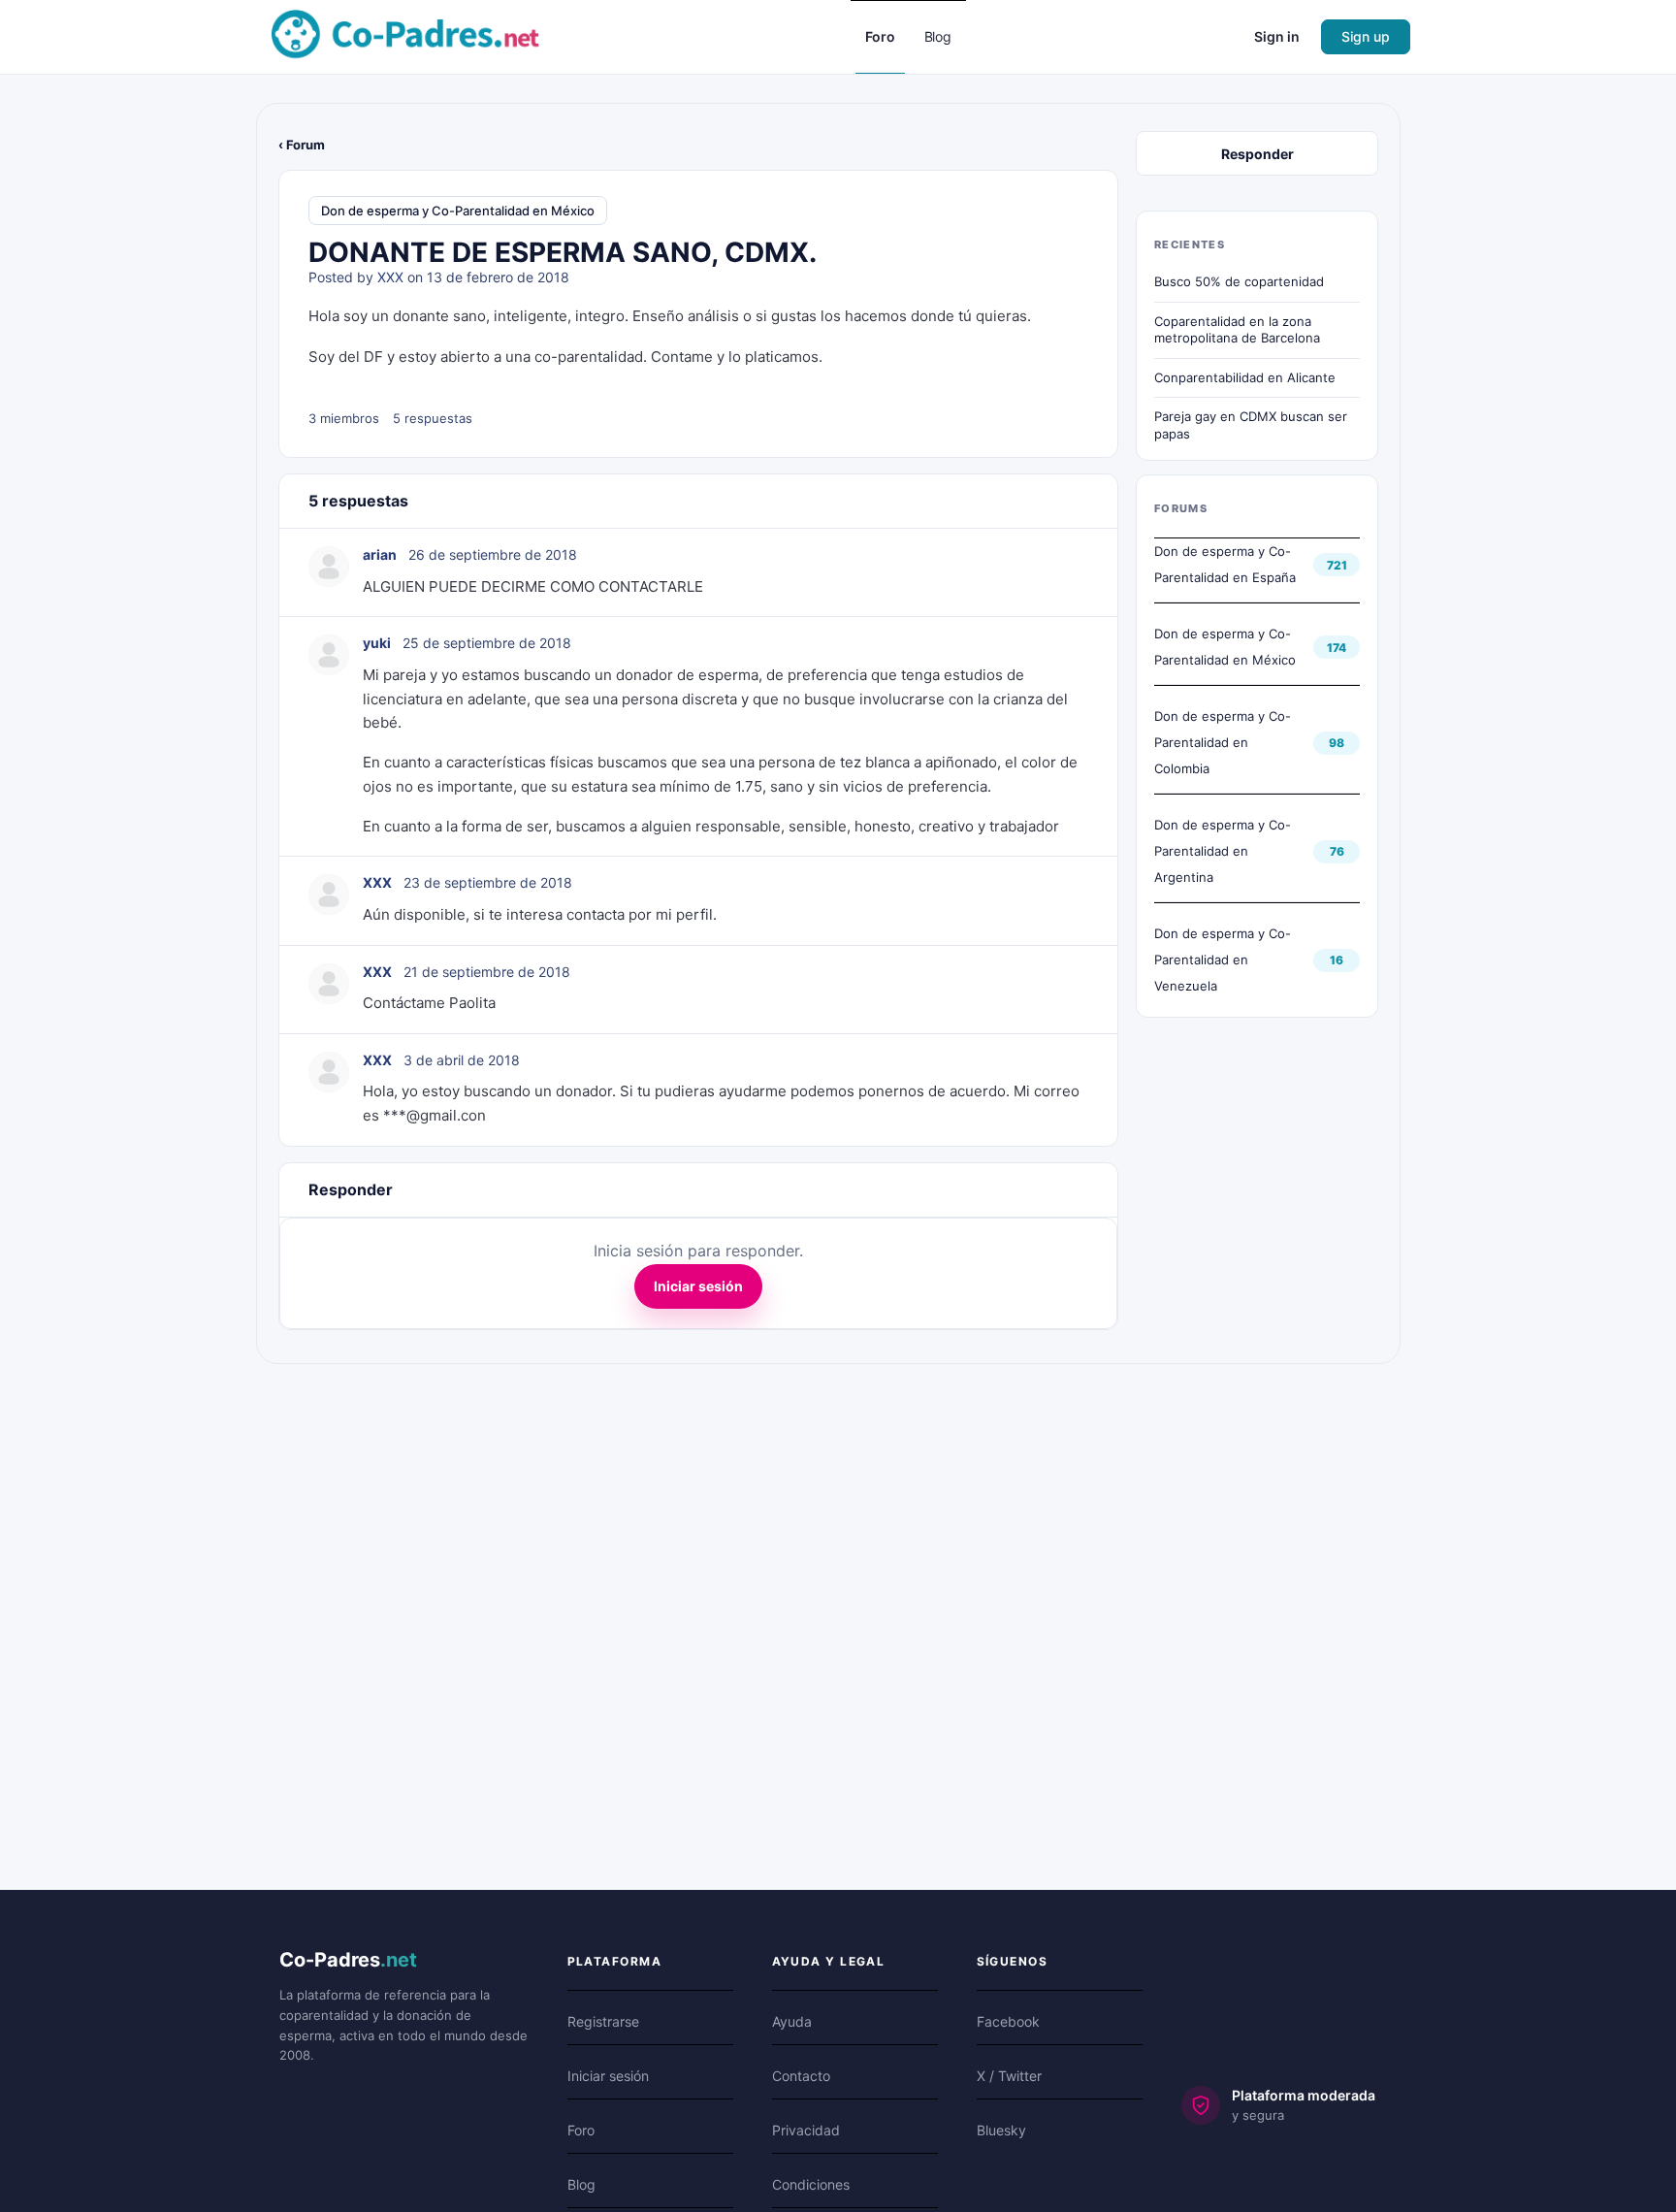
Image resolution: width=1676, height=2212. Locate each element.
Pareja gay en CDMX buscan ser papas (1251, 425)
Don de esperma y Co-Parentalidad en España (1225, 564)
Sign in (1277, 36)
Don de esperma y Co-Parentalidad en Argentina (1223, 851)
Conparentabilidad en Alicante (1245, 377)
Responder (1257, 154)
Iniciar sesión (698, 1286)
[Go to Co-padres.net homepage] (405, 35)
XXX (390, 277)
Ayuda (792, 2021)
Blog (581, 2184)
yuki (377, 643)
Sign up (1366, 36)
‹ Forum (302, 145)
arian (380, 554)
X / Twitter (1009, 2076)
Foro (581, 2130)
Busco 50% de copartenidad (1239, 281)
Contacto (801, 2076)
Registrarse (603, 2021)
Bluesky (1001, 2130)
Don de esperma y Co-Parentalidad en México (458, 211)
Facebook (1008, 2021)
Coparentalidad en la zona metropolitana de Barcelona (1237, 330)
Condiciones (811, 2184)
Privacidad (806, 2130)
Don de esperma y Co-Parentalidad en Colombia (1223, 742)
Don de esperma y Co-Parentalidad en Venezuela (1223, 960)
